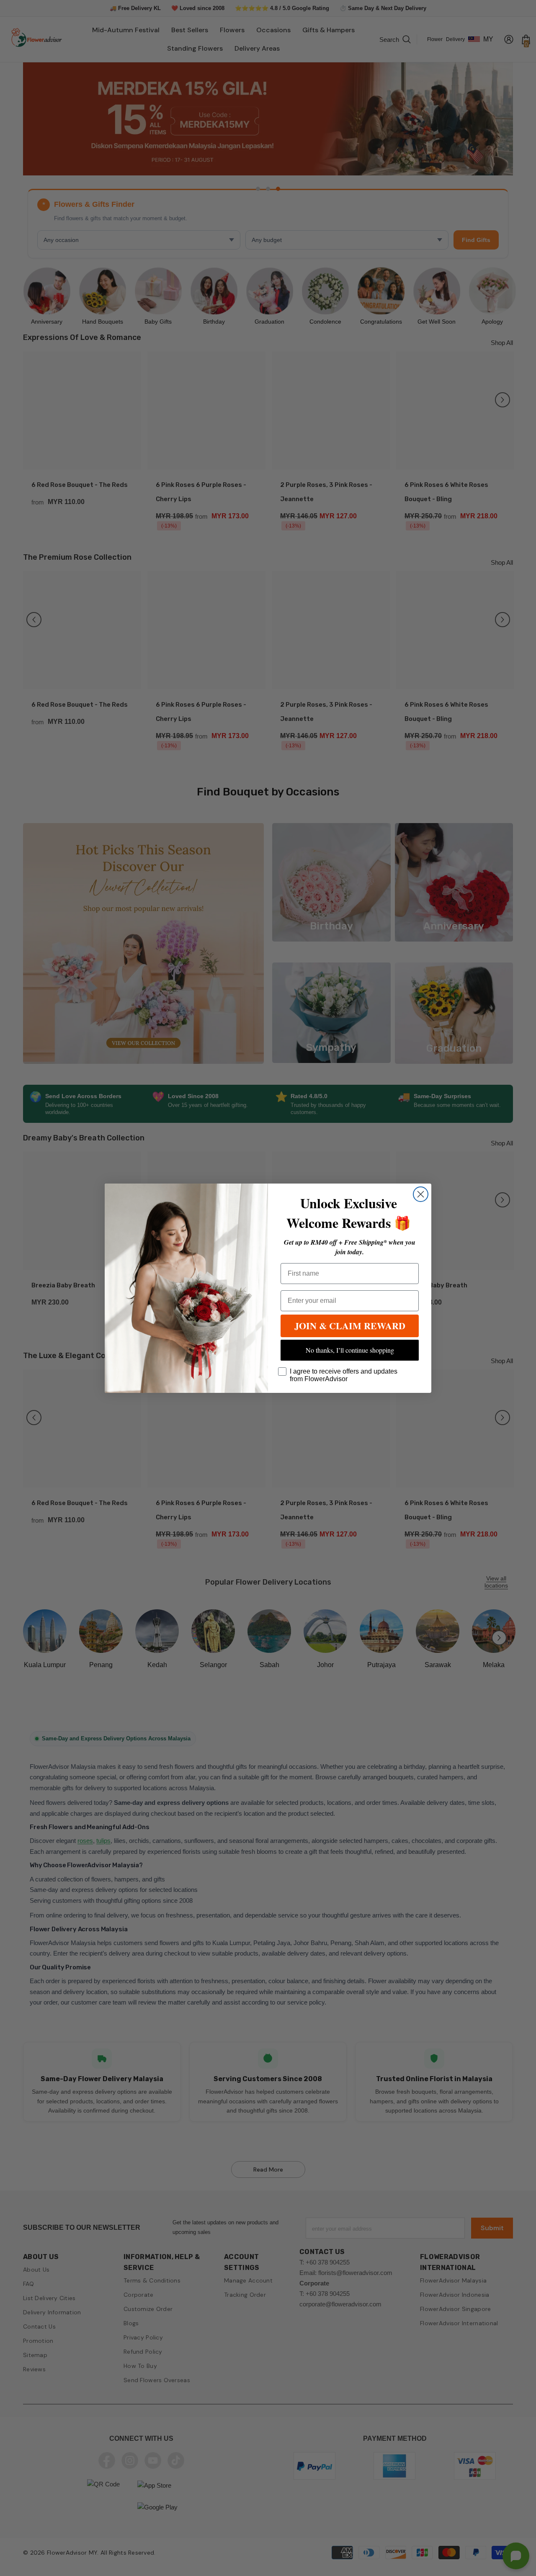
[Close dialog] (421, 1194)
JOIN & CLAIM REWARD (350, 1326)
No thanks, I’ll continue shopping (350, 1350)
